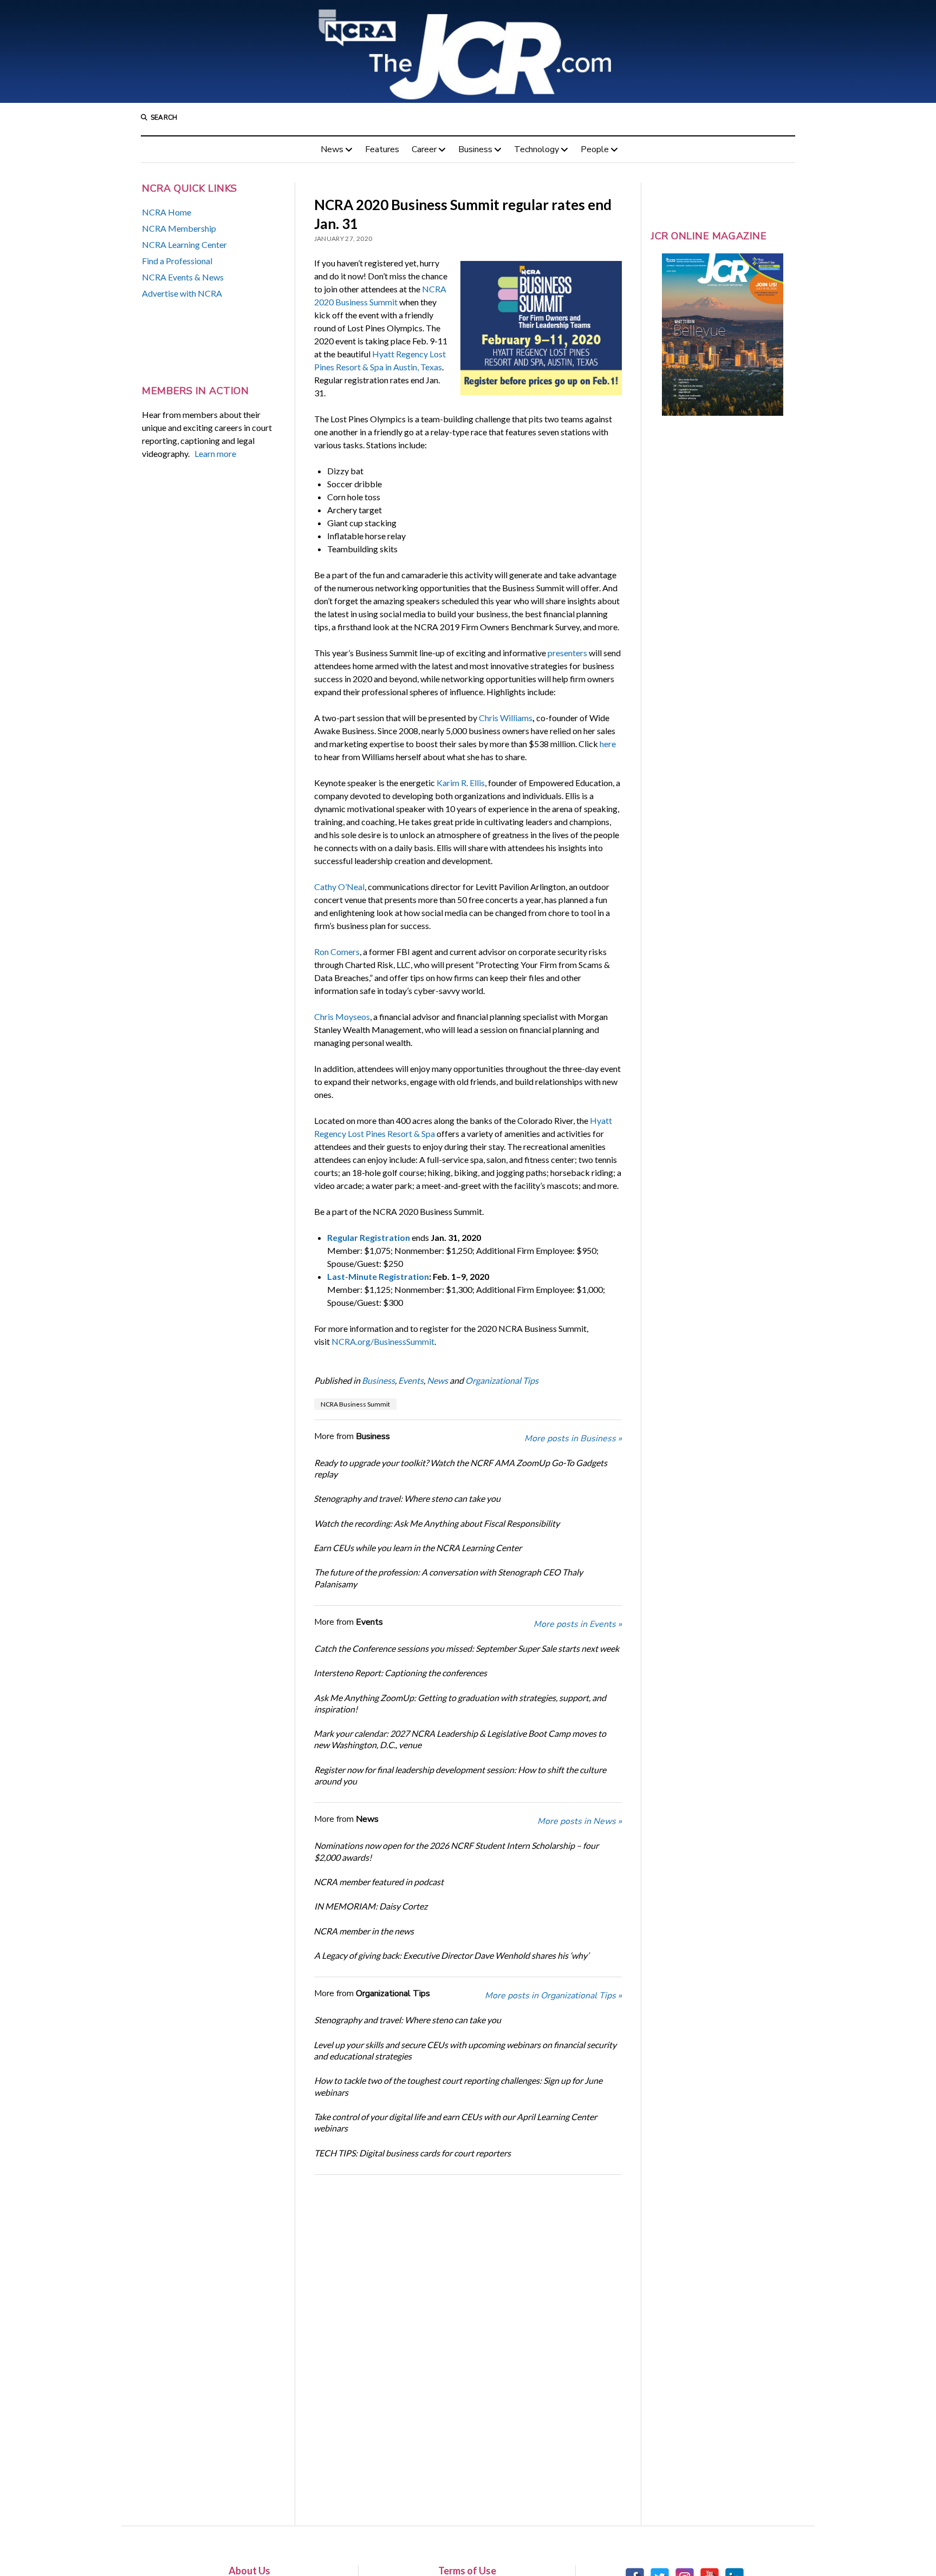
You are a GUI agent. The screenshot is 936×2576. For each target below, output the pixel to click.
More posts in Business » (573, 1439)
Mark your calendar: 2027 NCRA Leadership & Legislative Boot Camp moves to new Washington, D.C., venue (460, 1739)
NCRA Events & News (183, 277)
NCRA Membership (179, 228)
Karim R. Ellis (461, 783)
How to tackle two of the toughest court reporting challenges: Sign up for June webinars (458, 2086)
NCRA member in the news (364, 1931)
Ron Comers (337, 952)
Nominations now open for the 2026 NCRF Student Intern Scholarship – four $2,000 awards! (456, 1851)
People (595, 149)
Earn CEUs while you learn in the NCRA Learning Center (418, 1548)
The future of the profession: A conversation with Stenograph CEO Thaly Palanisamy (448, 1578)
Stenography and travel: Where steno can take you (407, 1498)
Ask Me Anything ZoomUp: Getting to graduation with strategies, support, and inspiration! (460, 1703)
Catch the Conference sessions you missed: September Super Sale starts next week (467, 1648)
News (332, 149)
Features (382, 149)
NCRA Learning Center (184, 244)
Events (411, 1380)
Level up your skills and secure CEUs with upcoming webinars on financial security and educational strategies (465, 2050)
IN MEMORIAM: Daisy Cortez (371, 1906)
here (608, 744)
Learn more (215, 453)
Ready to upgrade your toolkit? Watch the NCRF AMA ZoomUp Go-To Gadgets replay (461, 1468)
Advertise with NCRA (182, 293)
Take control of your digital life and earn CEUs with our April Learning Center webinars (455, 2122)
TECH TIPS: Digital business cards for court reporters (412, 2153)
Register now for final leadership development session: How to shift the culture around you (460, 1775)
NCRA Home (167, 212)
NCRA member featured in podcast (379, 1882)
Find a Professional (177, 261)
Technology (537, 149)
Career (424, 149)
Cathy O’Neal (339, 887)
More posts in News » (580, 1821)
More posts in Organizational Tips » (553, 1996)
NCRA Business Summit (355, 1404)
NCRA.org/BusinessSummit (383, 1341)
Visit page (468, 51)
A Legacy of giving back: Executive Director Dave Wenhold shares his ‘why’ (451, 1955)
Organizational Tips (502, 1380)
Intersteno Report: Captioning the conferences (400, 1673)
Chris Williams (506, 718)
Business (475, 149)
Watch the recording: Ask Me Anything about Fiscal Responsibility (437, 1523)
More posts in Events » (578, 1624)
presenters (567, 653)
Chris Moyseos (342, 1016)
